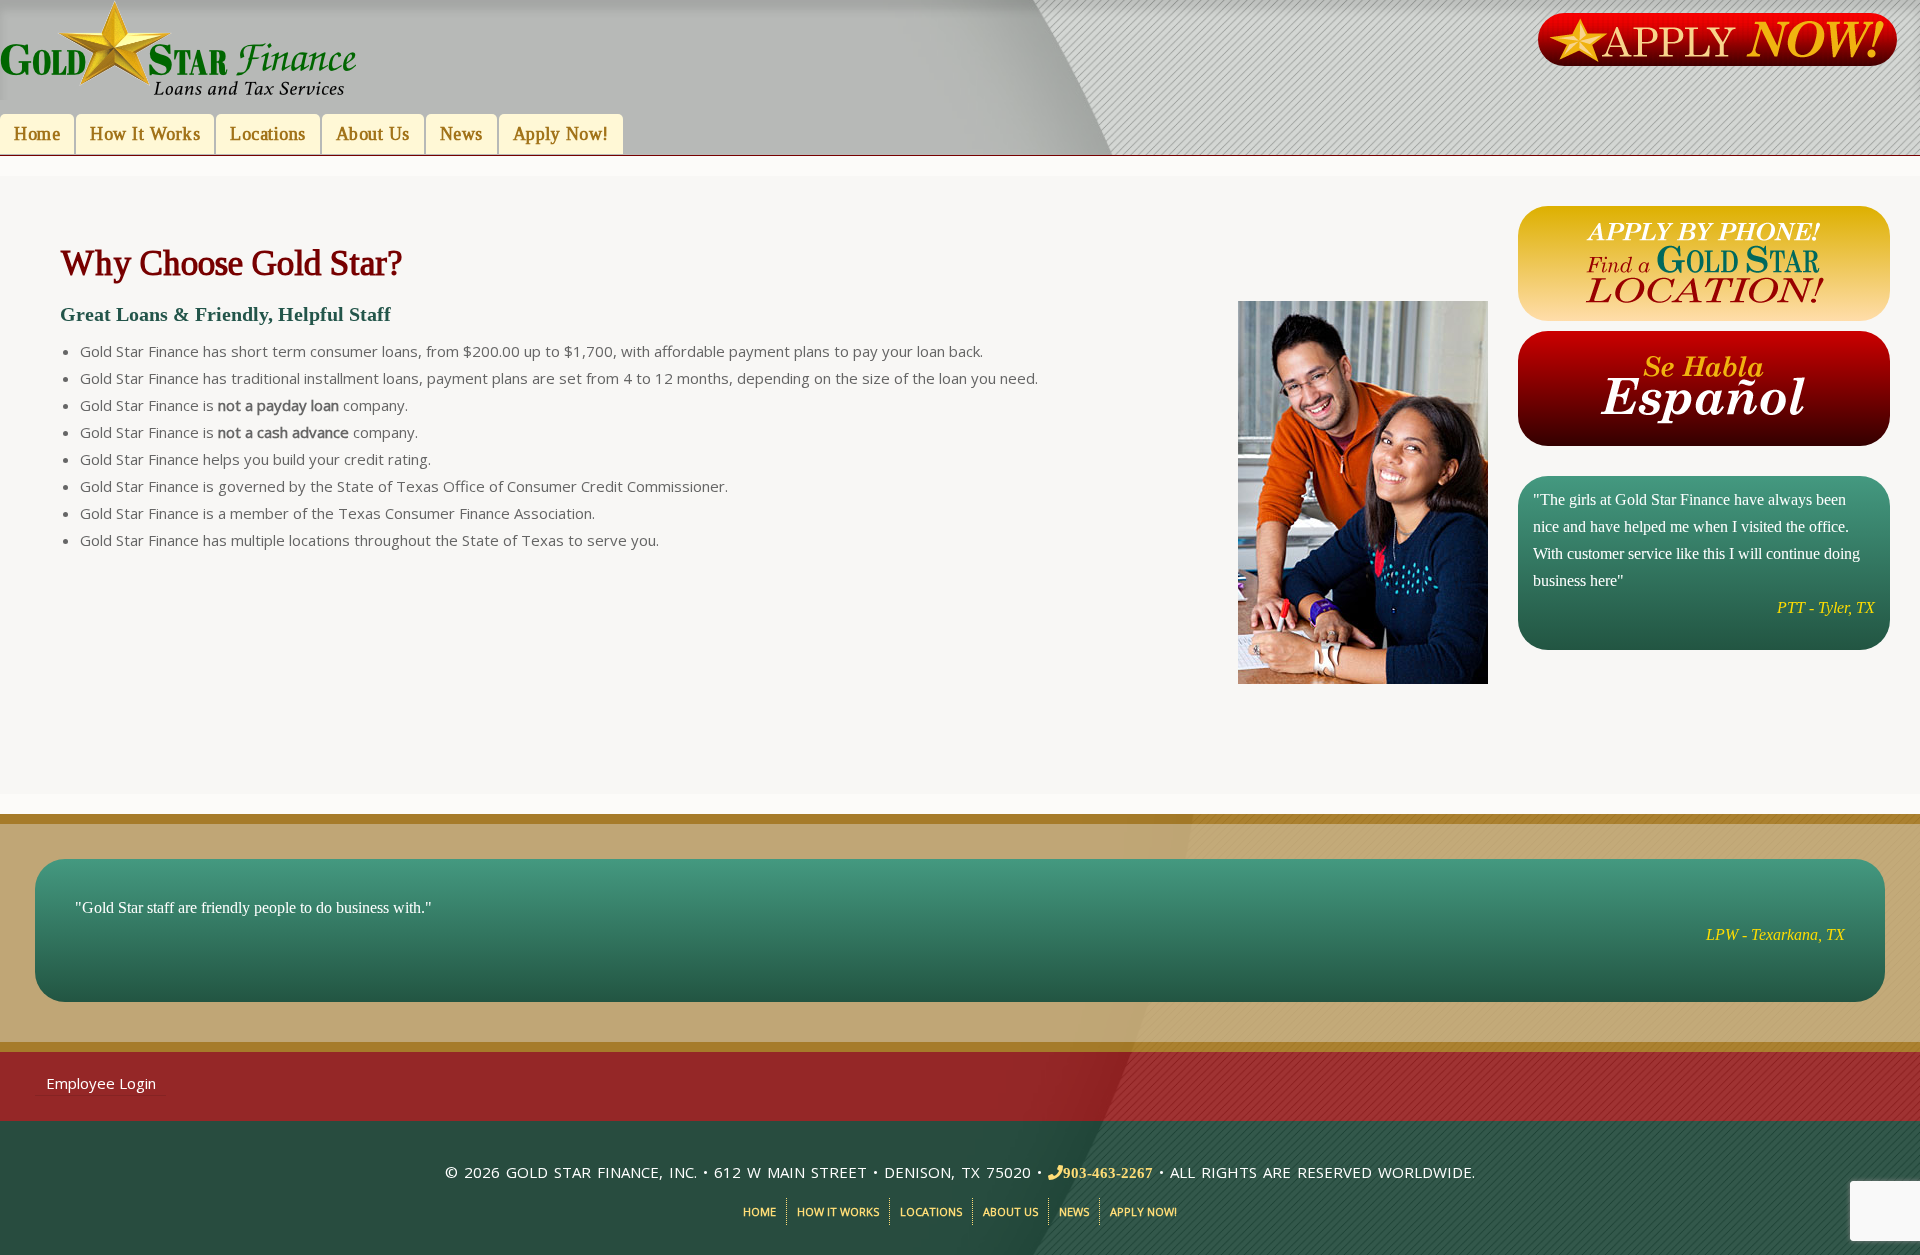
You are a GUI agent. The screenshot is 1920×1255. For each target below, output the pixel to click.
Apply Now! (561, 134)
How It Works (145, 134)
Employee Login (101, 1083)
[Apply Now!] (1717, 38)
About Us (373, 134)
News (461, 134)
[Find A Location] (1704, 262)
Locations (268, 134)
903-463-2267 (1108, 1172)
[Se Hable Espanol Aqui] (1704, 387)
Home (37, 134)
